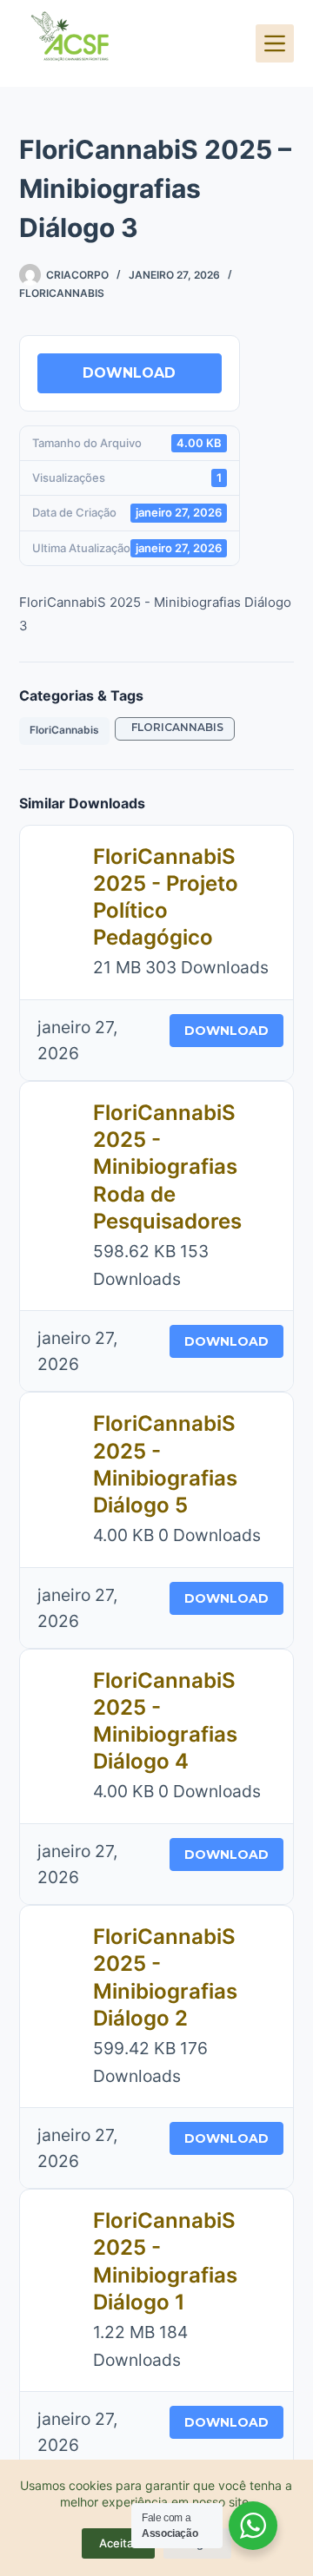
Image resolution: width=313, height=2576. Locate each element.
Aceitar (118, 2543)
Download (129, 373)
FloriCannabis (62, 293)
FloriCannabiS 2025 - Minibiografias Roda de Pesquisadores (167, 1167)
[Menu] (275, 43)
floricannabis (175, 727)
